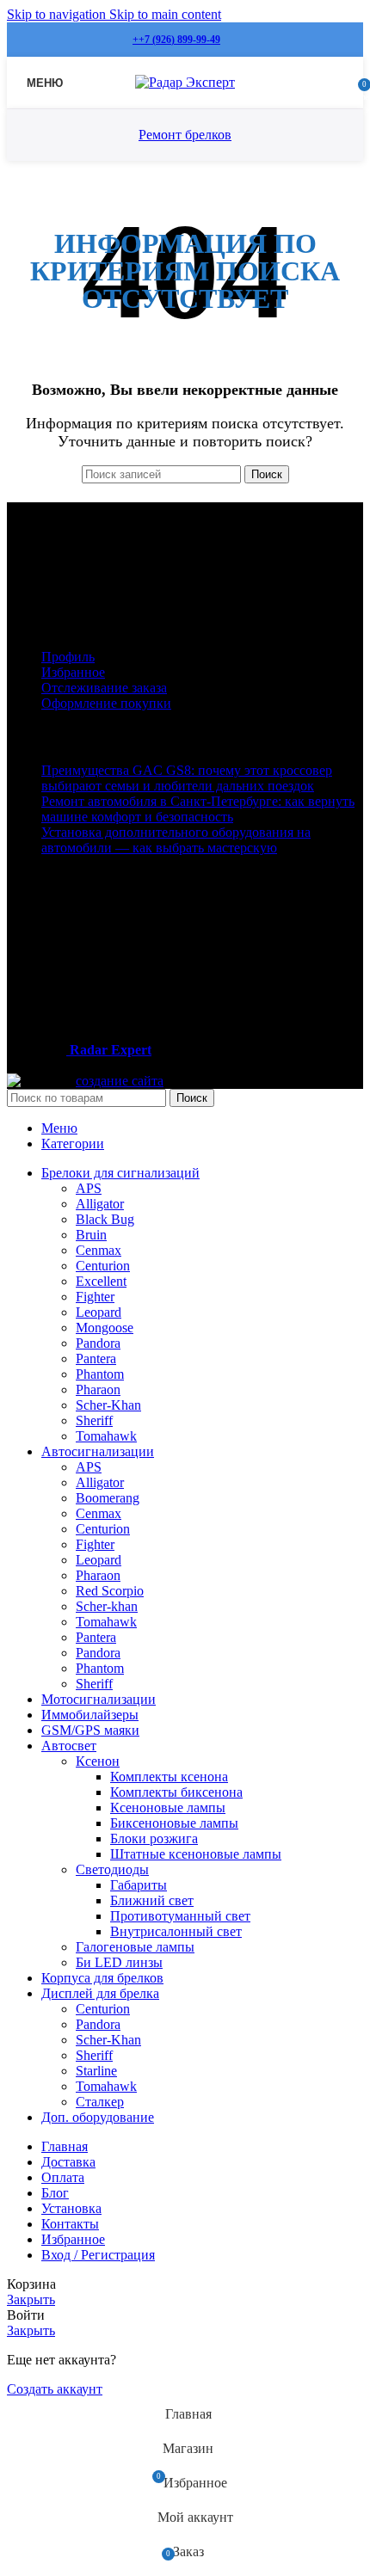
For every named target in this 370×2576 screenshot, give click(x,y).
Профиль (68, 657)
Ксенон (98, 1761)
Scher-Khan (108, 1405)
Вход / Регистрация (98, 2255)
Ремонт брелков (185, 135)
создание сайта (120, 1081)
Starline (96, 2071)
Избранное (73, 672)
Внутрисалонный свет (176, 1931)
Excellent (101, 1281)
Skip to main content (165, 14)
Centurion (103, 1266)
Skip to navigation (58, 14)
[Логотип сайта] (185, 82)
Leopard (99, 1312)
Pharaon (98, 1389)
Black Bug (105, 1219)
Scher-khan (107, 1606)
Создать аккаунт (55, 2389)
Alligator (100, 1204)
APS (89, 1188)
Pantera (96, 1359)
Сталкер (100, 2102)
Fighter (95, 1297)
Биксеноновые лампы (174, 1823)
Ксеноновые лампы (168, 1808)
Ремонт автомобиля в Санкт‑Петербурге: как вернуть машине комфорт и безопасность (198, 809)
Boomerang (108, 1498)
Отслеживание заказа (104, 688)
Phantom (100, 1374)
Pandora (98, 1343)
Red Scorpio (110, 1591)
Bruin (91, 1235)
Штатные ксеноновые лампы (196, 1854)
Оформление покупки (106, 703)
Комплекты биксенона (176, 1792)
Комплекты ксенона (169, 1777)
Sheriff (94, 1420)
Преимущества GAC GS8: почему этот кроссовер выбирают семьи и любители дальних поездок (187, 778)
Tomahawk (106, 1436)
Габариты (139, 1885)
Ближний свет (152, 1900)
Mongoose (105, 1328)
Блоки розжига (154, 1838)
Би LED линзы (119, 1962)
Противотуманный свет (180, 1916)
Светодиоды (112, 1869)
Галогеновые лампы (135, 1947)
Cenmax (99, 1250)
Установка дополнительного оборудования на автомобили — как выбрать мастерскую (176, 840)
